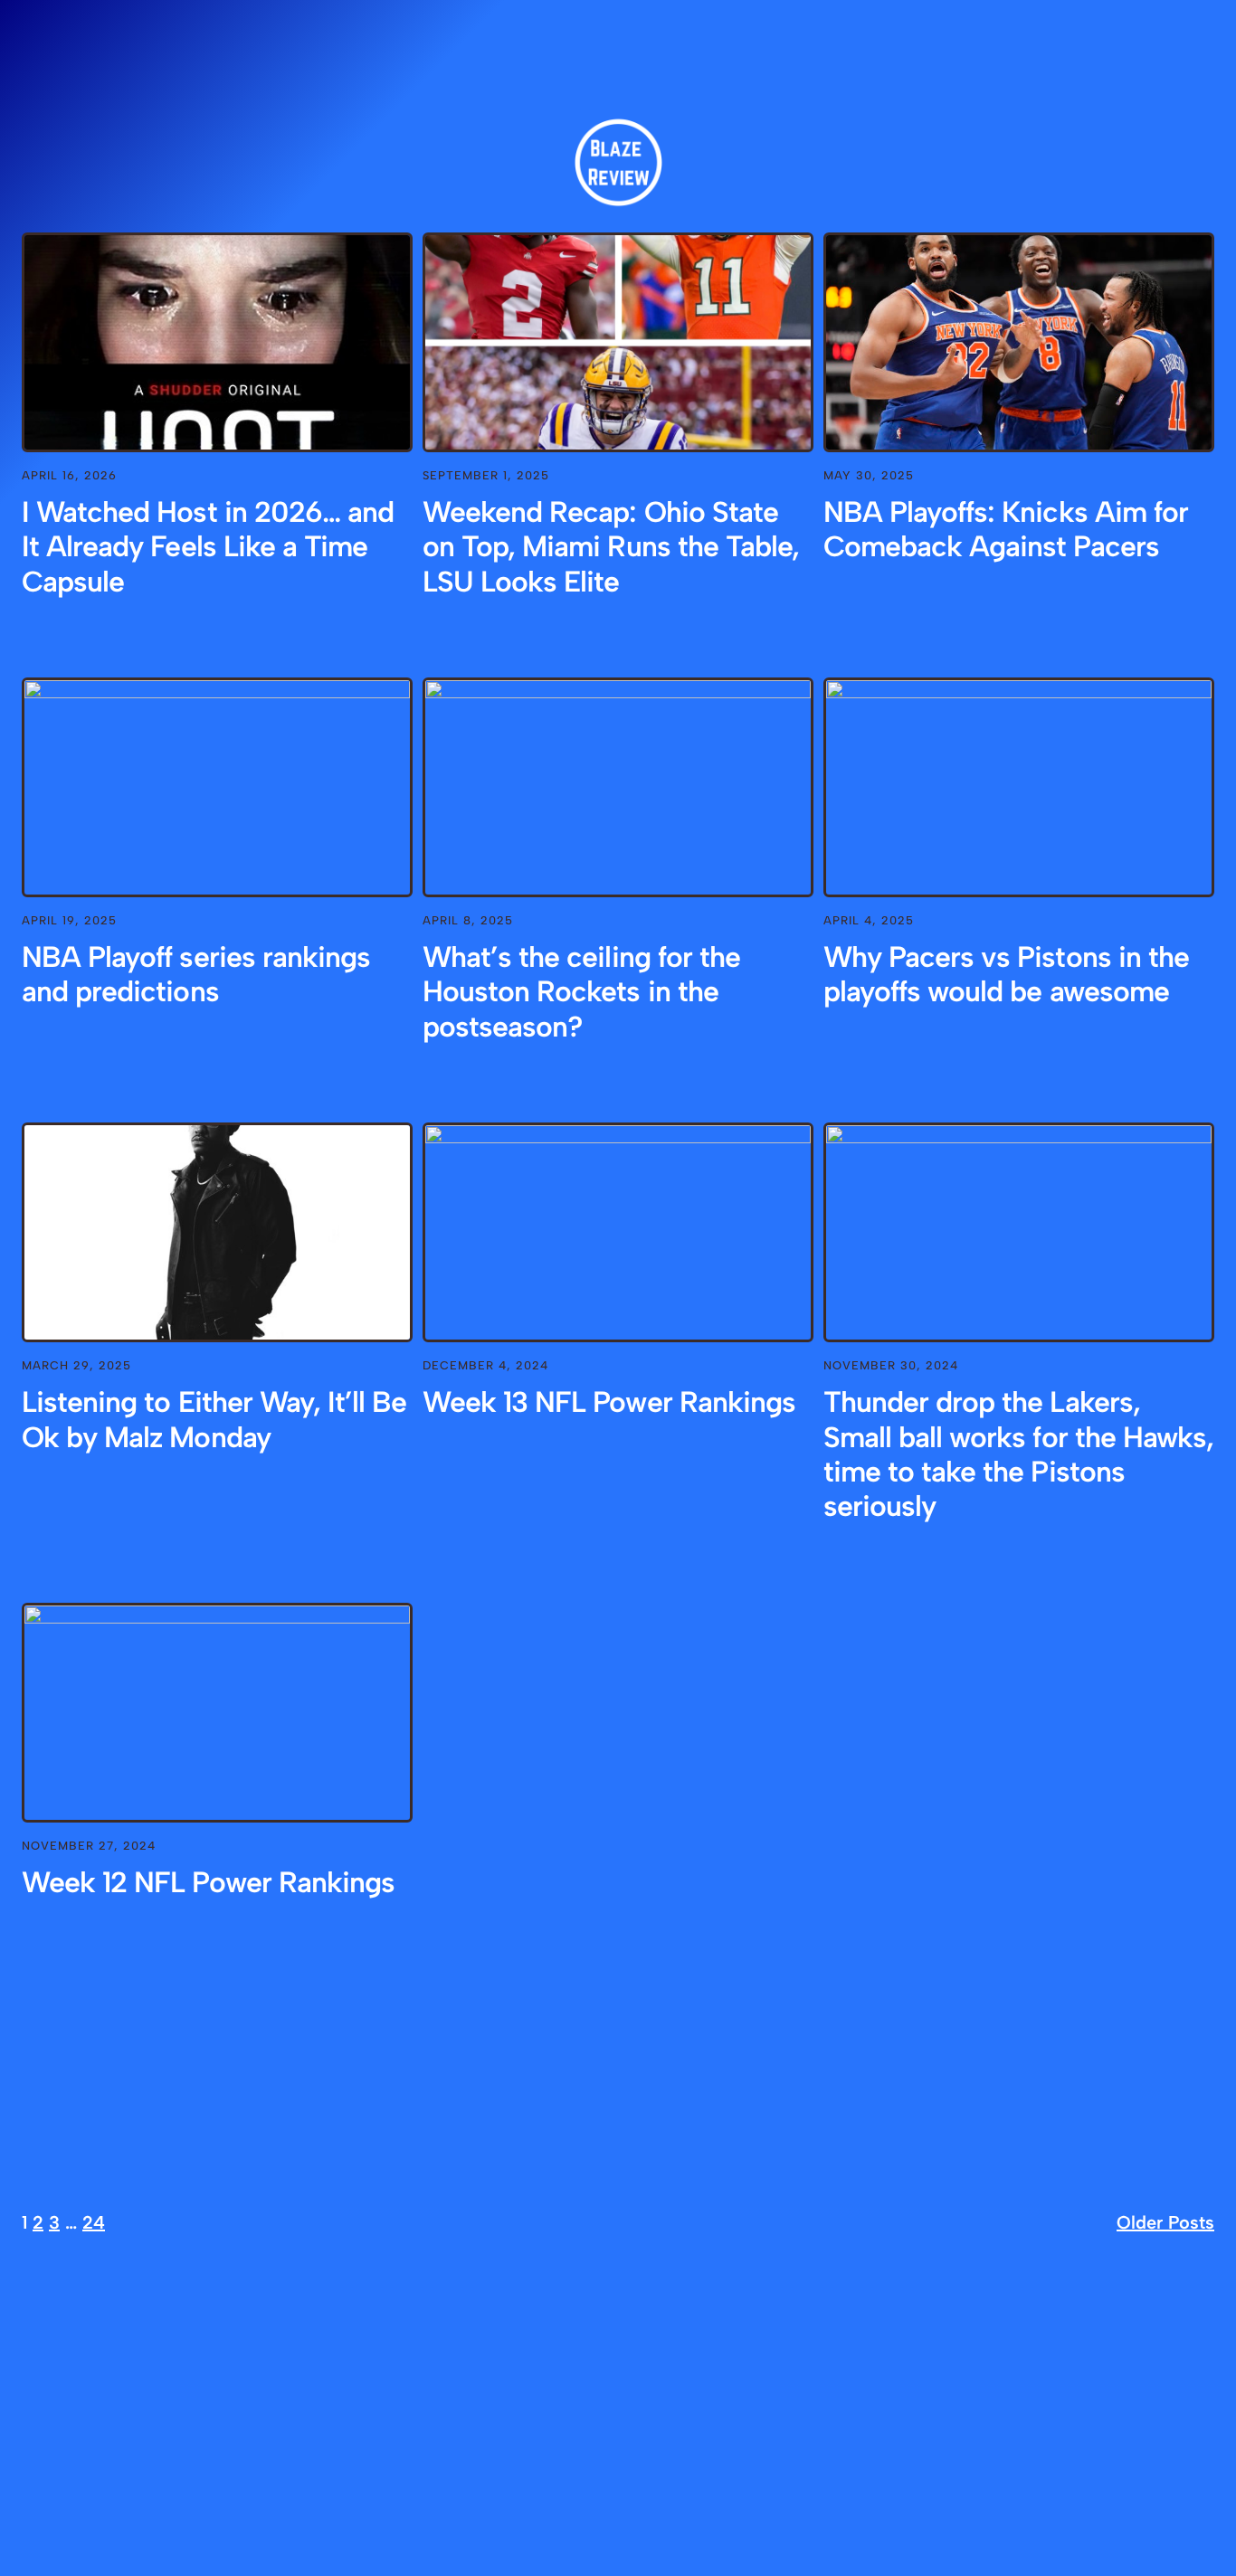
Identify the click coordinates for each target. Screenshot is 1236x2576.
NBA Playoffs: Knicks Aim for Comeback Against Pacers (1006, 529)
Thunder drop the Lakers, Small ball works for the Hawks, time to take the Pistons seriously (1018, 1454)
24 (94, 2222)
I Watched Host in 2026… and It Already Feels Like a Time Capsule (208, 547)
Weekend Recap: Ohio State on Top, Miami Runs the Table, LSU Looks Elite (611, 547)
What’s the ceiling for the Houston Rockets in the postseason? (581, 992)
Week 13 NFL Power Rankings (609, 1402)
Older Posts (1165, 2222)
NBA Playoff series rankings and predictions (196, 974)
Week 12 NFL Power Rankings (208, 1882)
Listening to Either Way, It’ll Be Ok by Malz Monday (214, 1419)
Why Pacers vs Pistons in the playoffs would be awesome (1006, 974)
